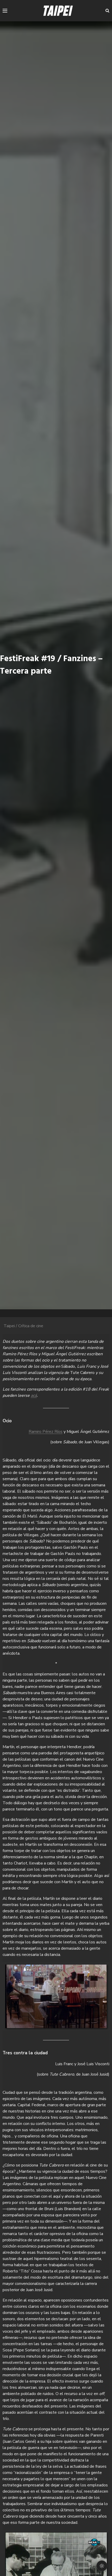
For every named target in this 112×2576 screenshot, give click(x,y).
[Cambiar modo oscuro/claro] (102, 2566)
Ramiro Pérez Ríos (46, 1432)
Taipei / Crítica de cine (23, 1326)
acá (34, 1396)
